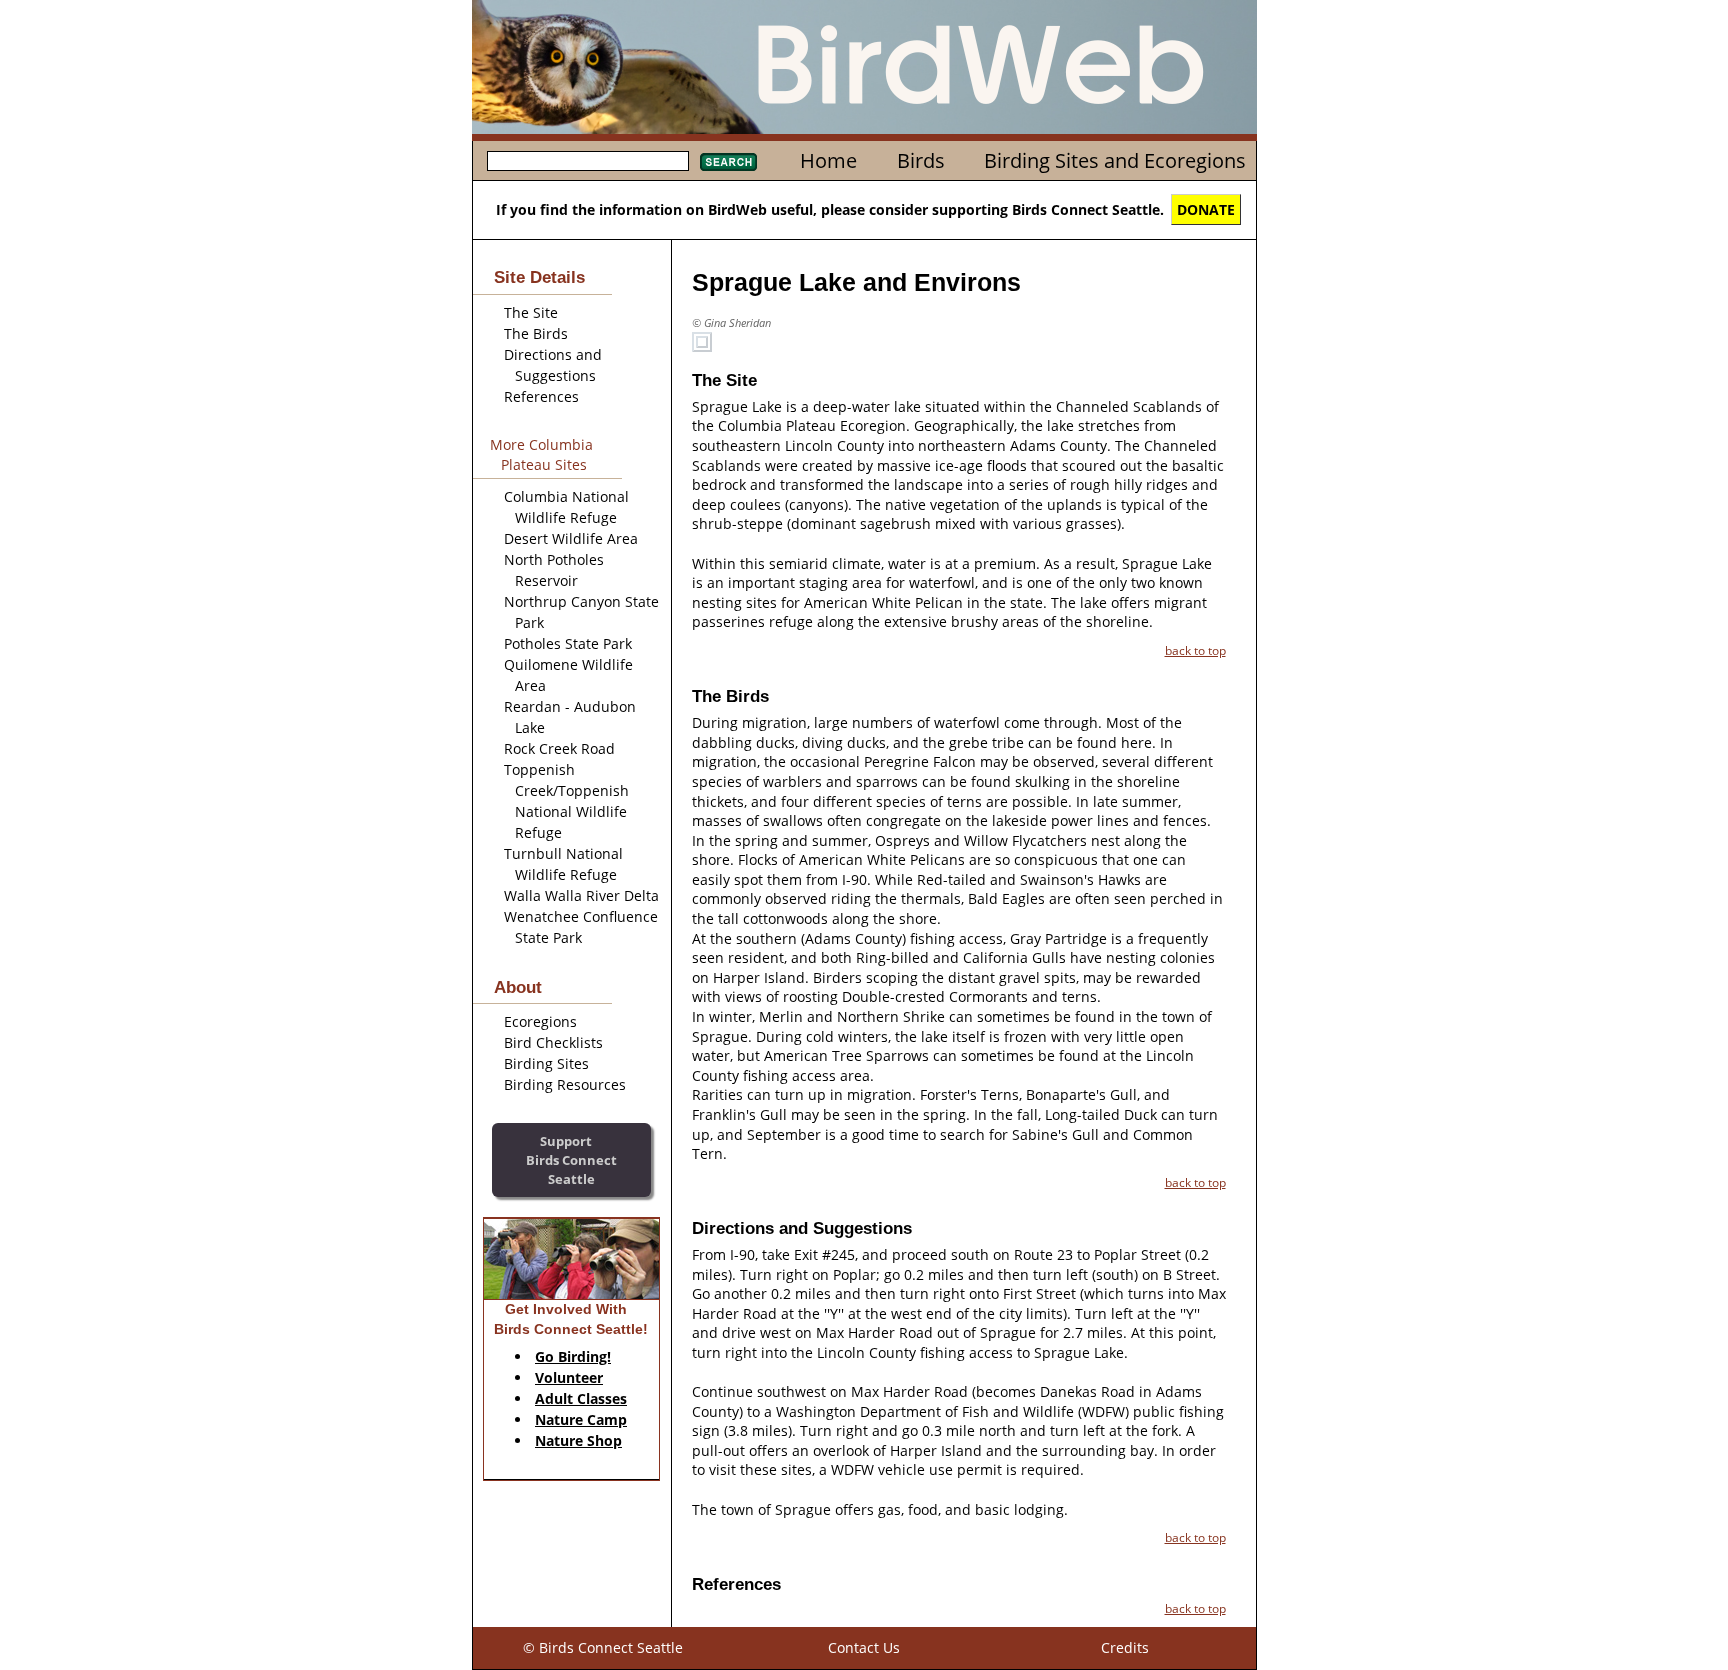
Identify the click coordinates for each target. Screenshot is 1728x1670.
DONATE (1206, 209)
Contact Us (864, 1647)
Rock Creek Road (559, 748)
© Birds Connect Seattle (603, 1647)
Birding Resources (565, 1084)
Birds (921, 160)
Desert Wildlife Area (571, 538)
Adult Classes (581, 1398)
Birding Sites (546, 1063)
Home (828, 160)
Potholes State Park (568, 643)
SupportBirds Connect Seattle (571, 1159)
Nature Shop (578, 1440)
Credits (1125, 1647)
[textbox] (588, 161)
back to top (1195, 650)
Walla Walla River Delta (581, 895)
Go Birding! (573, 1356)
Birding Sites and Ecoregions (1115, 160)
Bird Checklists (553, 1042)
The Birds (536, 333)
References (541, 396)
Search (728, 162)
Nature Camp (581, 1419)
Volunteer (569, 1377)
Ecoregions (540, 1021)
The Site (531, 312)
